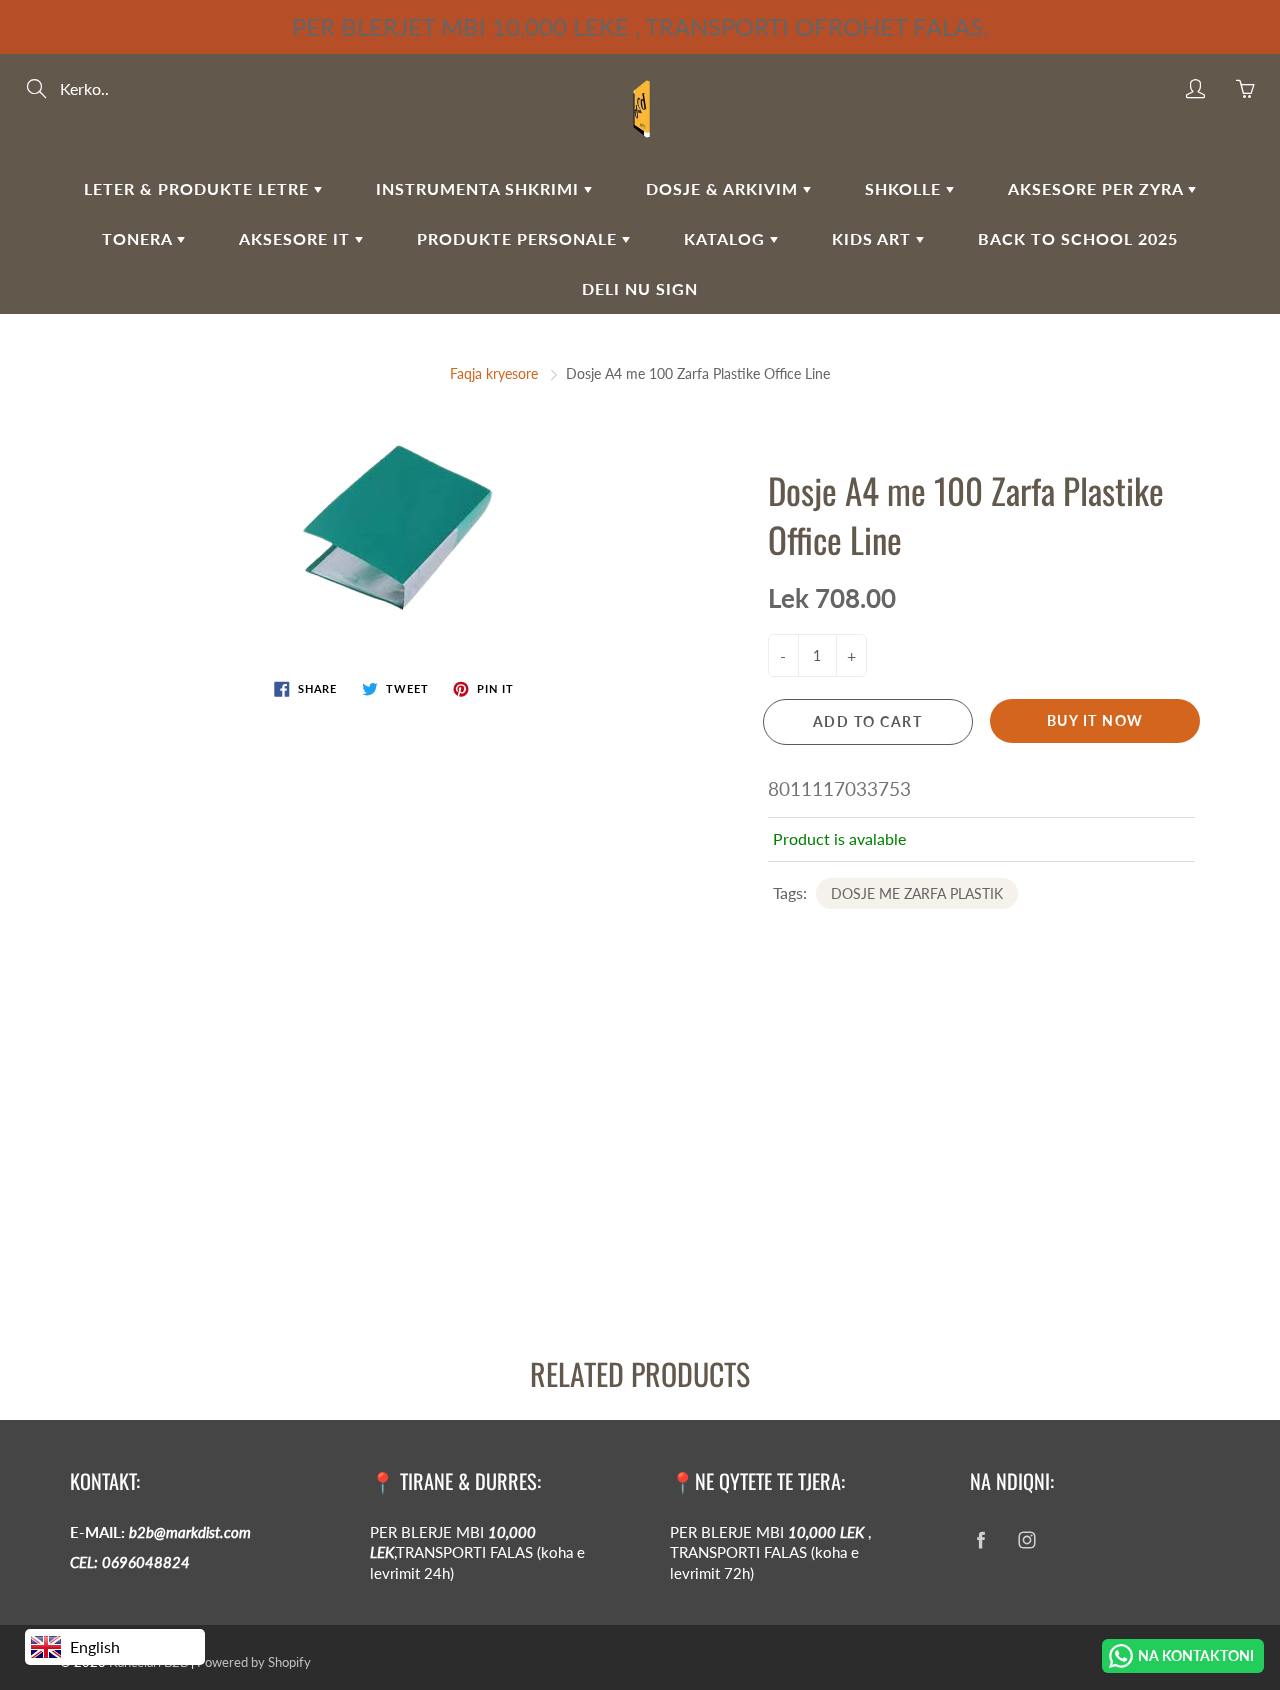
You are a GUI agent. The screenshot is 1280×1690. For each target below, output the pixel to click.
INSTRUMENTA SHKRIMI (480, 188)
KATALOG (727, 238)
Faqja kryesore (494, 373)
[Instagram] (1026, 1540)
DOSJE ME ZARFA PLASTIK (917, 893)
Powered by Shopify (254, 1662)
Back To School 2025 (1078, 238)
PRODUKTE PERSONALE (519, 238)
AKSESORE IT (297, 238)
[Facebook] (980, 1540)
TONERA (139, 238)
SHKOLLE (905, 188)
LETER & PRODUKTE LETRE (199, 188)
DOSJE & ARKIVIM (724, 188)
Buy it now (1095, 720)
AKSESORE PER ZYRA (1098, 188)
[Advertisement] (600, 1167)
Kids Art (874, 238)
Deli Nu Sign (640, 288)
